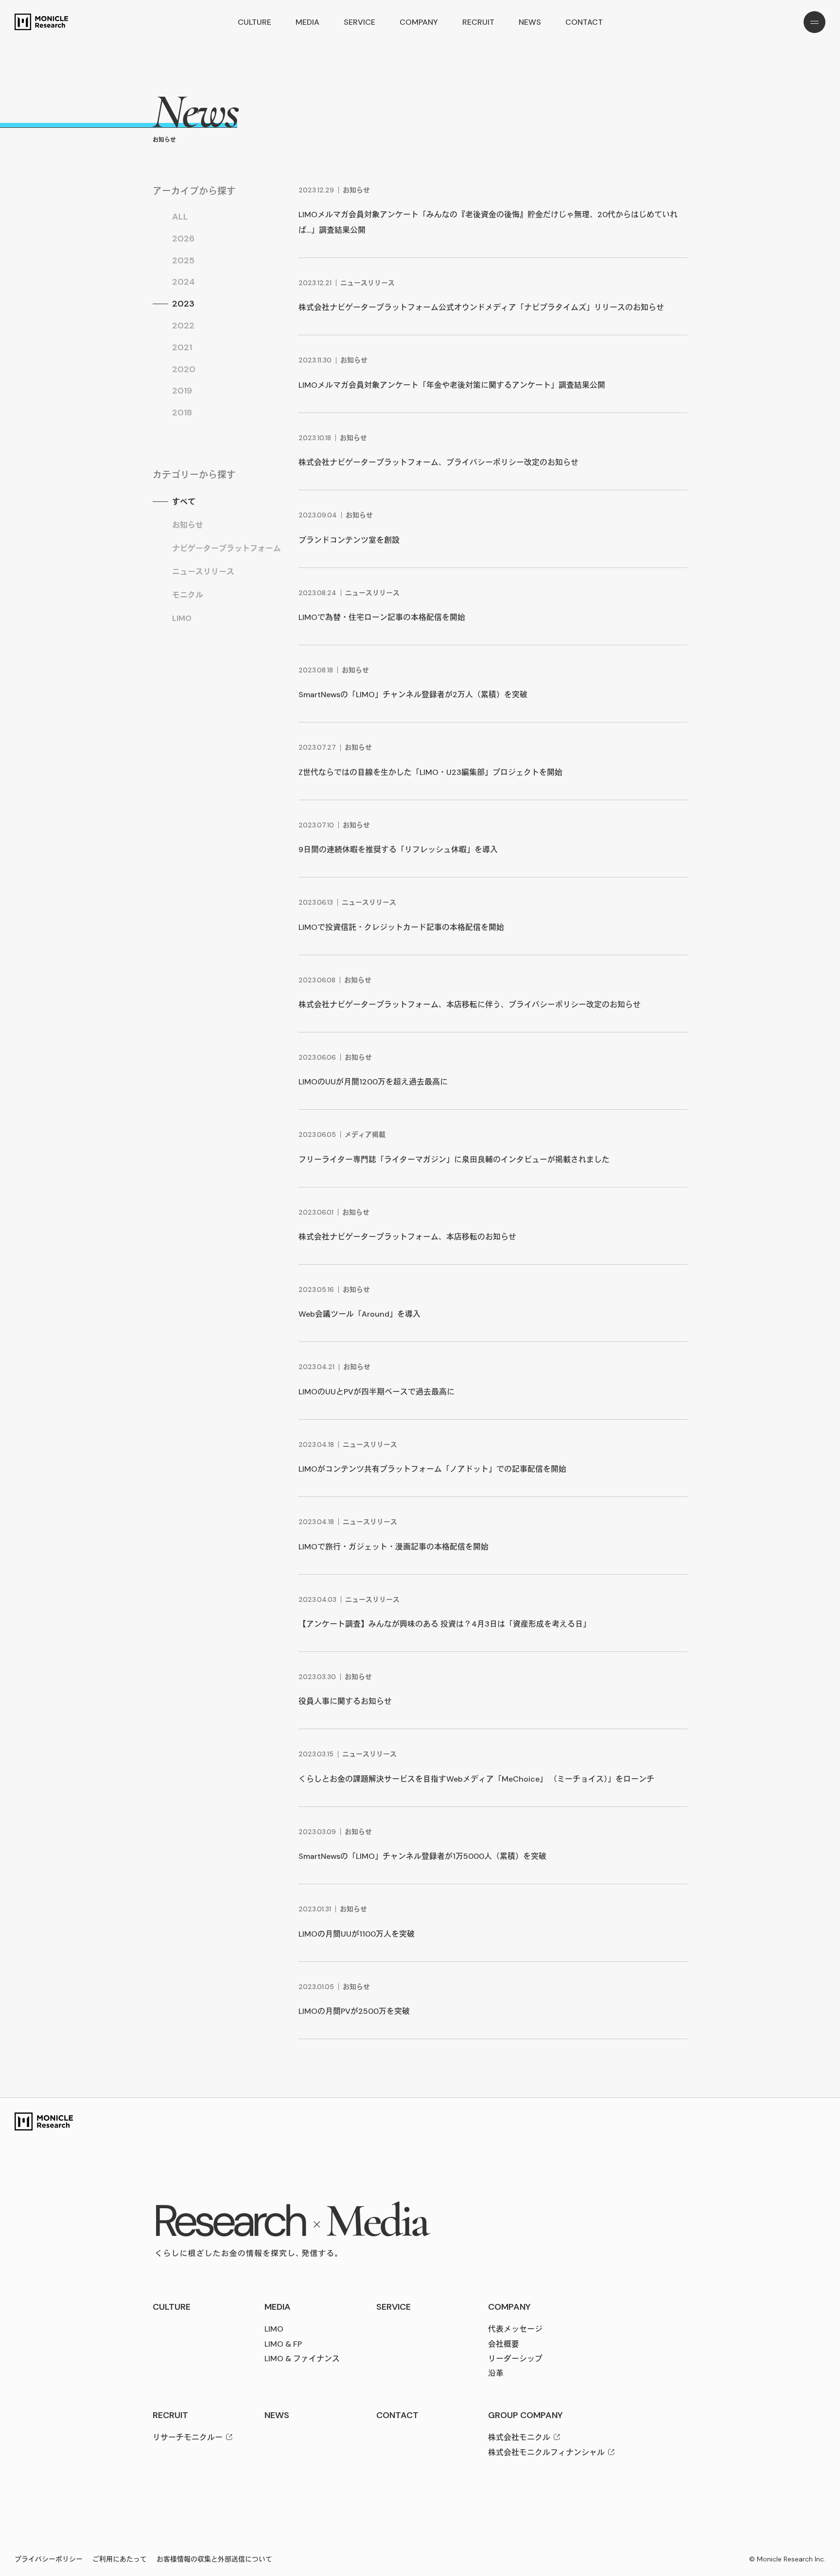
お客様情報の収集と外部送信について (214, 2559)
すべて (184, 502)
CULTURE (254, 22)
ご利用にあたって (120, 2559)
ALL (180, 217)
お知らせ (188, 525)
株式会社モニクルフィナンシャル (546, 2452)
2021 (182, 347)
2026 (183, 239)
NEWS (530, 22)
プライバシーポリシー (49, 2559)
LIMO (182, 618)
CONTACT (584, 22)
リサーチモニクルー (188, 2437)
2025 (183, 260)
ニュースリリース (203, 572)
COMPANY (419, 22)
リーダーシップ (515, 2359)
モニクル (188, 595)
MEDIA (307, 22)
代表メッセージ (515, 2329)
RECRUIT (478, 22)
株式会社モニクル (519, 2437)
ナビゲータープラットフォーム (227, 548)
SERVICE (359, 22)
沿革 (496, 2373)
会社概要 (504, 2344)
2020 (184, 369)
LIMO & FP (283, 2344)
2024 (184, 282)
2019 (182, 391)
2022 (183, 326)
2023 (183, 304)
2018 (182, 412)
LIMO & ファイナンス (302, 2359)
